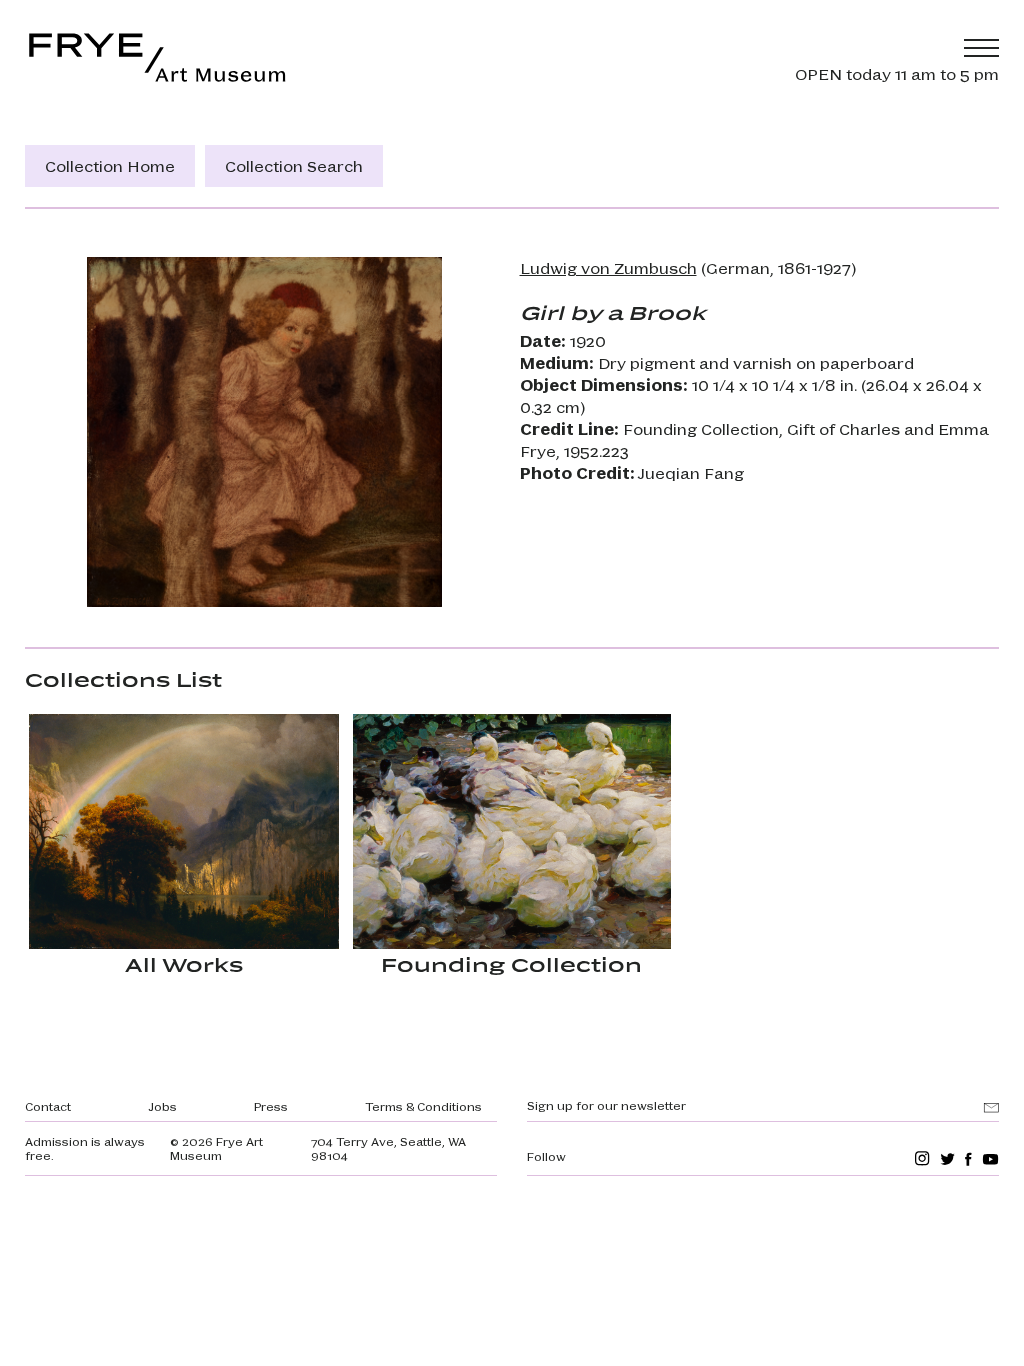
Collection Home (110, 165)
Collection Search (294, 165)
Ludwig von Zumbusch (608, 267)
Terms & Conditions (423, 1106)
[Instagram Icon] (922, 1158)
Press (271, 1106)
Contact (48, 1106)
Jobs (162, 1106)
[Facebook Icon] (968, 1158)
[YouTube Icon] (990, 1158)
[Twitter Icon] (947, 1158)
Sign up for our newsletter (606, 1105)
